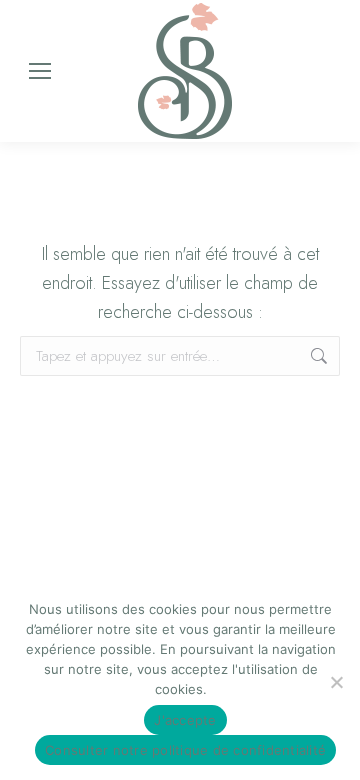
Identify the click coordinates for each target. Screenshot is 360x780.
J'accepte (185, 720)
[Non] (336, 682)
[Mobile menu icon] (40, 71)
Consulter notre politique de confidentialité (185, 750)
